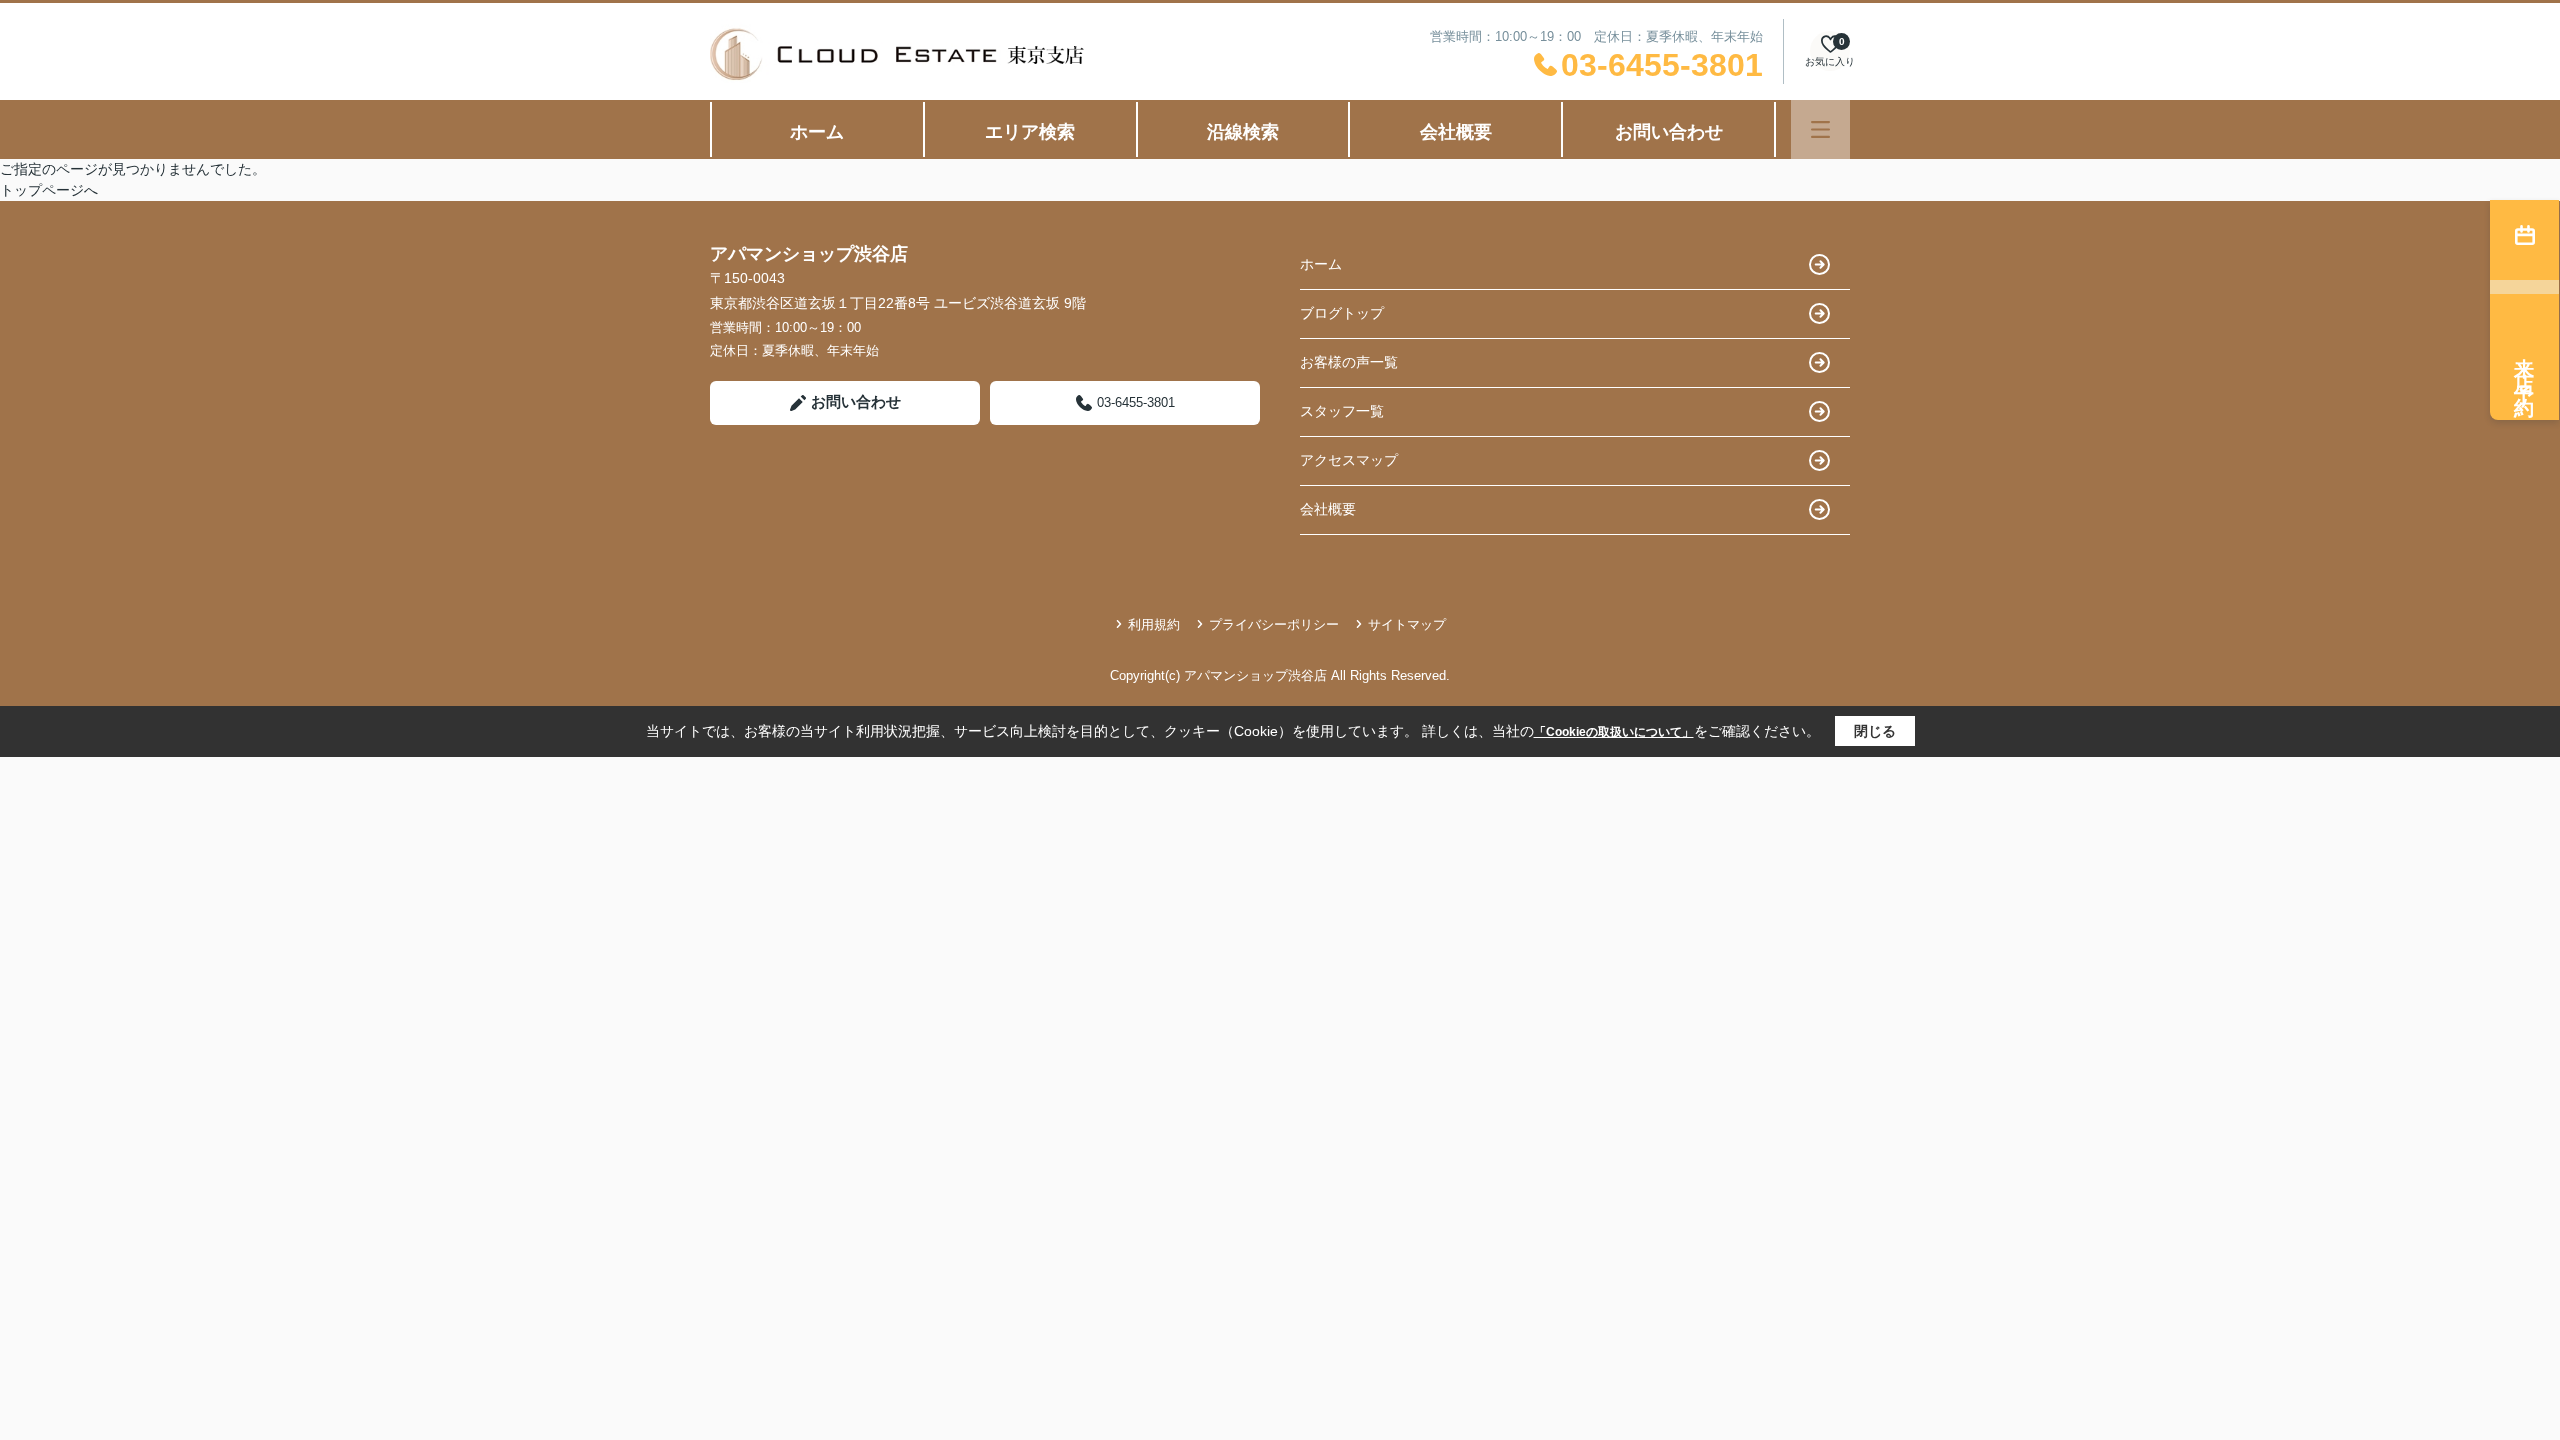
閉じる (1875, 731)
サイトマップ (1407, 624)
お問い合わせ (1669, 132)
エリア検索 (1030, 132)
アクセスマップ (1349, 460)
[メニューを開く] (1820, 129)
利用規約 (1154, 624)
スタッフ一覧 (1342, 411)
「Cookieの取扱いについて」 (1614, 732)
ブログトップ (1342, 313)
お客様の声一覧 (1349, 362)
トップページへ (49, 190)
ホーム (817, 132)
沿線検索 (1243, 132)
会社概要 (1456, 132)
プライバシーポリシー (1274, 624)
